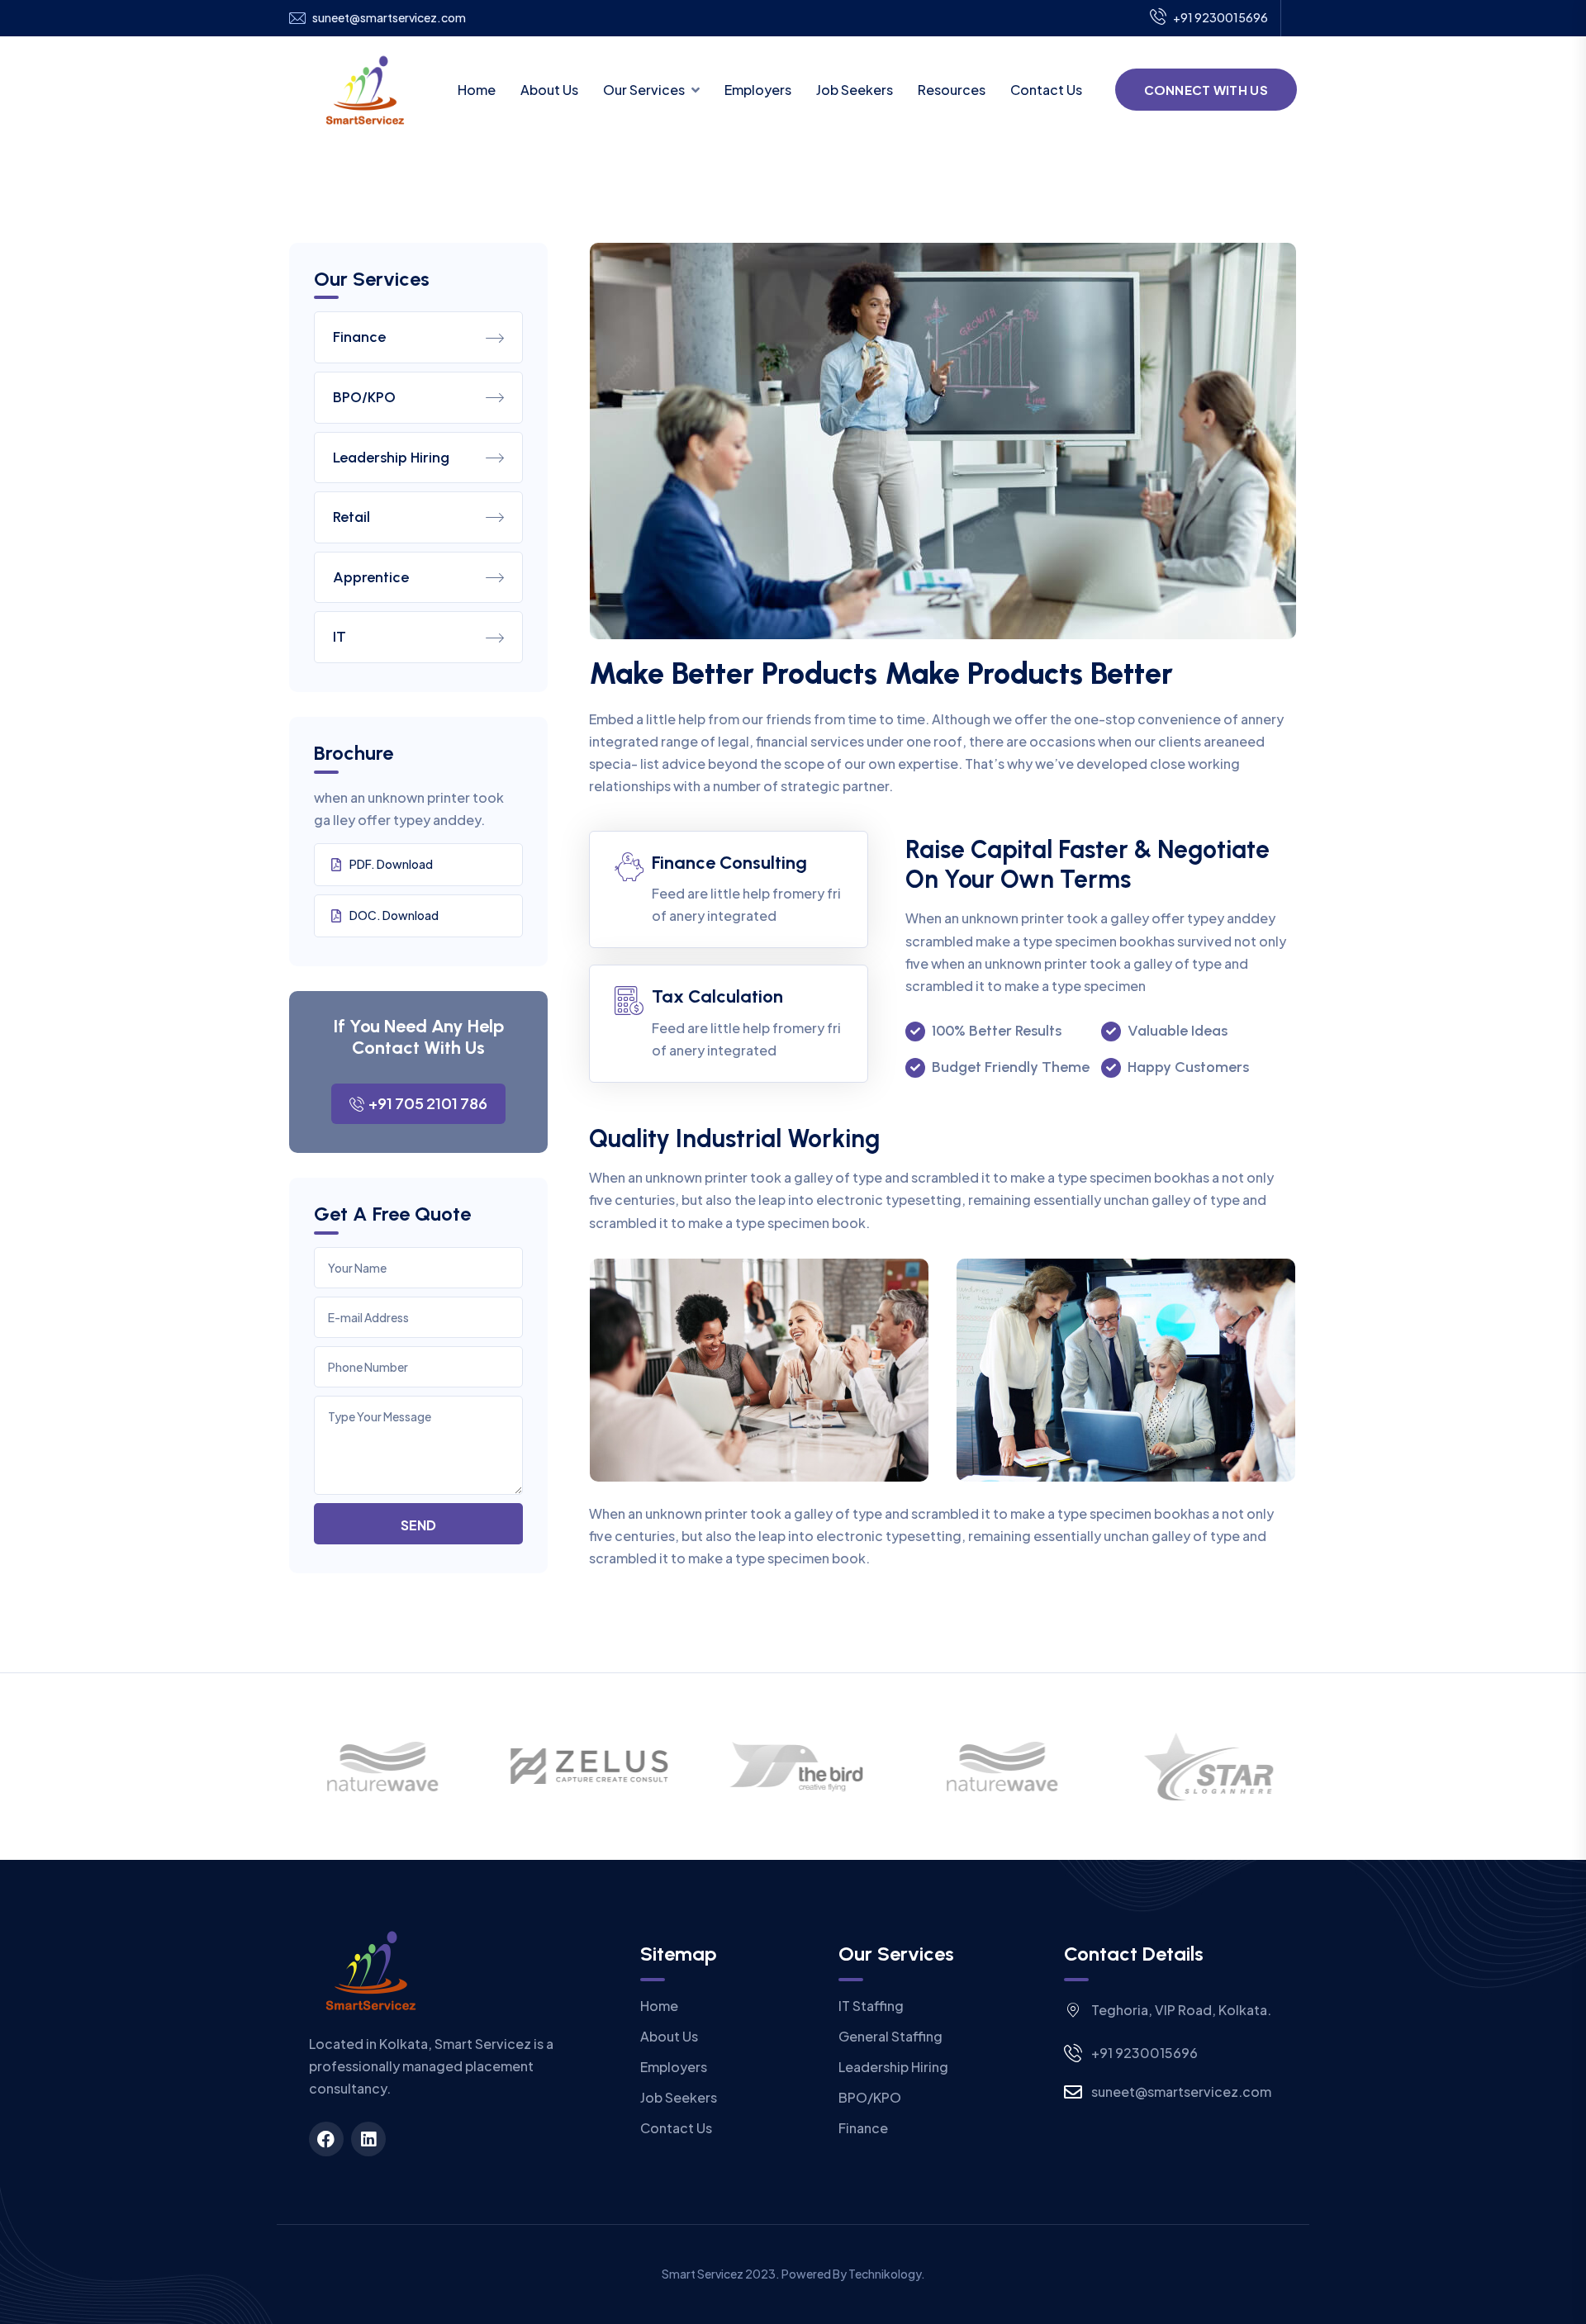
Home (477, 90)
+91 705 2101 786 (428, 1103)
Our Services (644, 90)
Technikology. (887, 2274)
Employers (758, 90)
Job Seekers (855, 90)
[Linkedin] (368, 2139)
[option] (380, 1767)
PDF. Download (391, 864)
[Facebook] (326, 2139)
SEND (418, 1525)
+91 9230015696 (1220, 17)
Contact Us (1046, 90)
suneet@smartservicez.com (389, 18)
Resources (952, 90)
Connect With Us (1206, 90)
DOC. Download (394, 915)
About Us (549, 90)
